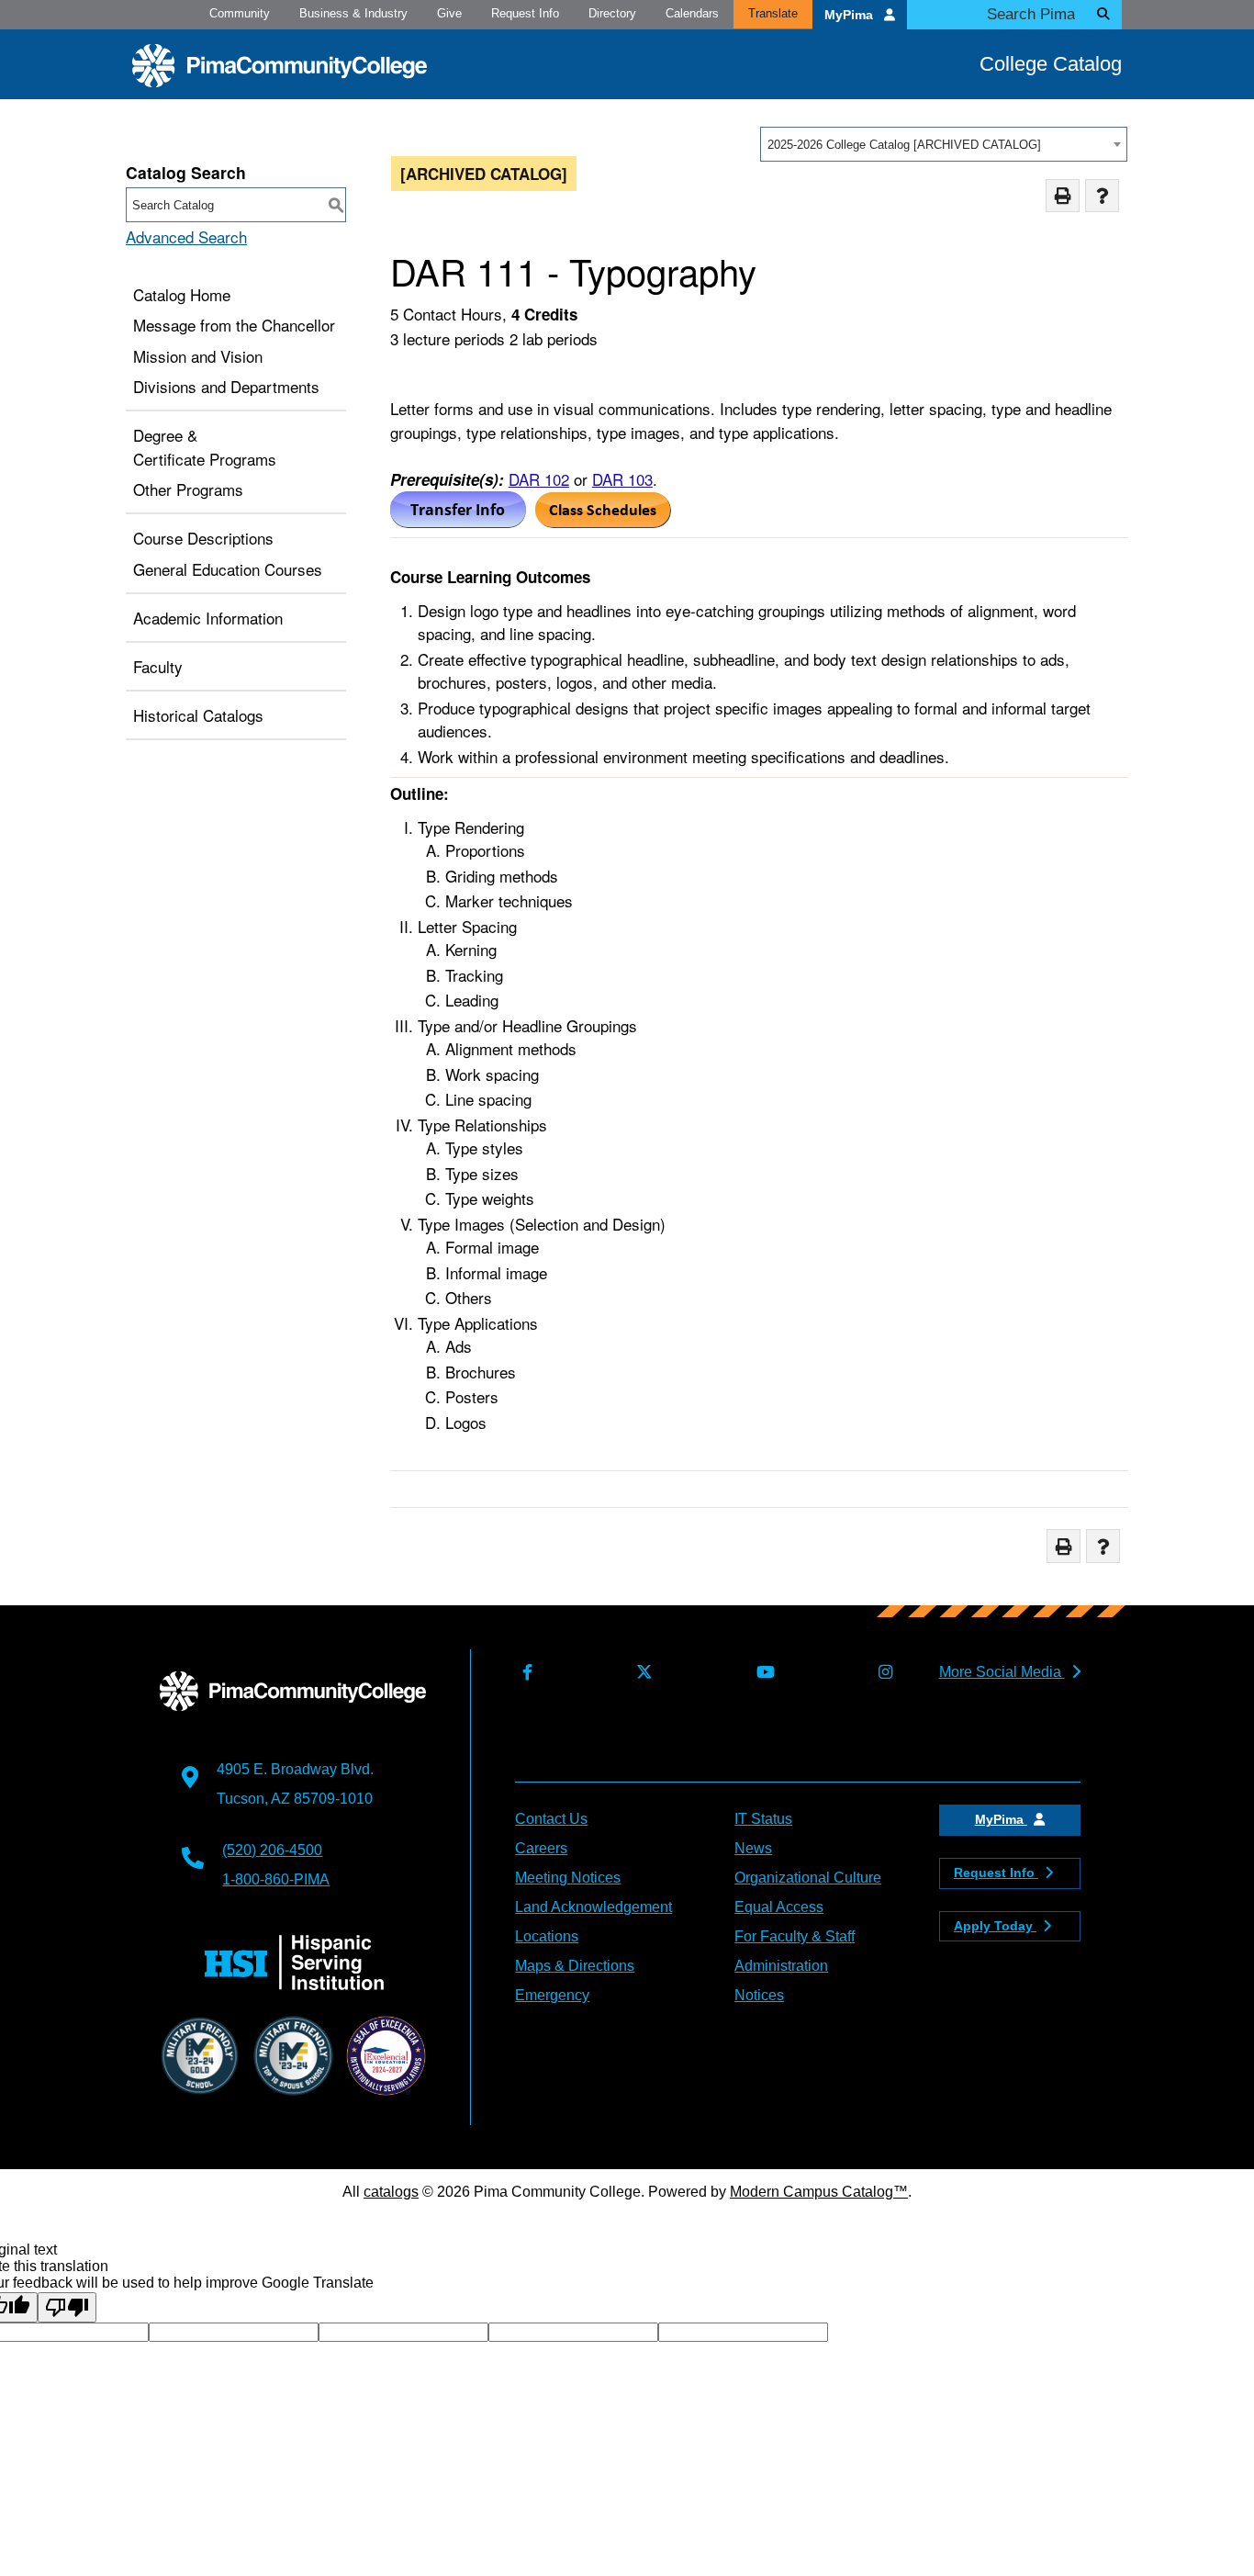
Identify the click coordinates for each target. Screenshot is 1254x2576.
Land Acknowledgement (593, 1907)
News (753, 1848)
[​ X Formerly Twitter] (640, 1673)
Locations (547, 1936)
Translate (773, 13)
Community (240, 13)
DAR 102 (539, 479)
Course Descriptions (203, 538)
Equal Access (779, 1907)
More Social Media (1002, 1672)
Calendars (692, 13)
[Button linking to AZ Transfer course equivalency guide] (458, 521)
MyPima (851, 15)
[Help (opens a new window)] (1102, 196)
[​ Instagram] (881, 1673)
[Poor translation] (67, 2307)
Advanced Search (186, 236)
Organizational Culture (808, 1878)
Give (449, 13)
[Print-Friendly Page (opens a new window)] (1063, 196)
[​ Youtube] (761, 1673)
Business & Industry (353, 13)
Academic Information (208, 618)
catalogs (391, 2192)
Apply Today (995, 1926)
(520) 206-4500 (272, 1850)
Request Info (525, 13)
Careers (541, 1848)
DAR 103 (622, 479)
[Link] (603, 521)
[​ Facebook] (523, 1673)
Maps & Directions (575, 1966)
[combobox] (944, 144)
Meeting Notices (568, 1878)
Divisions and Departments (226, 386)
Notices (759, 1995)
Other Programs (188, 489)
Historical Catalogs (198, 715)
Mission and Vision (198, 356)
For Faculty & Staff (795, 1936)
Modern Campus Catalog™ (819, 2192)
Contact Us (551, 1819)
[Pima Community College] (280, 66)
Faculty (158, 666)
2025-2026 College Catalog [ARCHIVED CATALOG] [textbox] (904, 145)
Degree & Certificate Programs (205, 447)
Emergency (552, 1995)
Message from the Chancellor (234, 325)
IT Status (763, 1819)
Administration (781, 1966)
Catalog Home (182, 294)
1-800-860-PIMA (276, 1879)
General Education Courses (228, 569)
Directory (612, 13)
